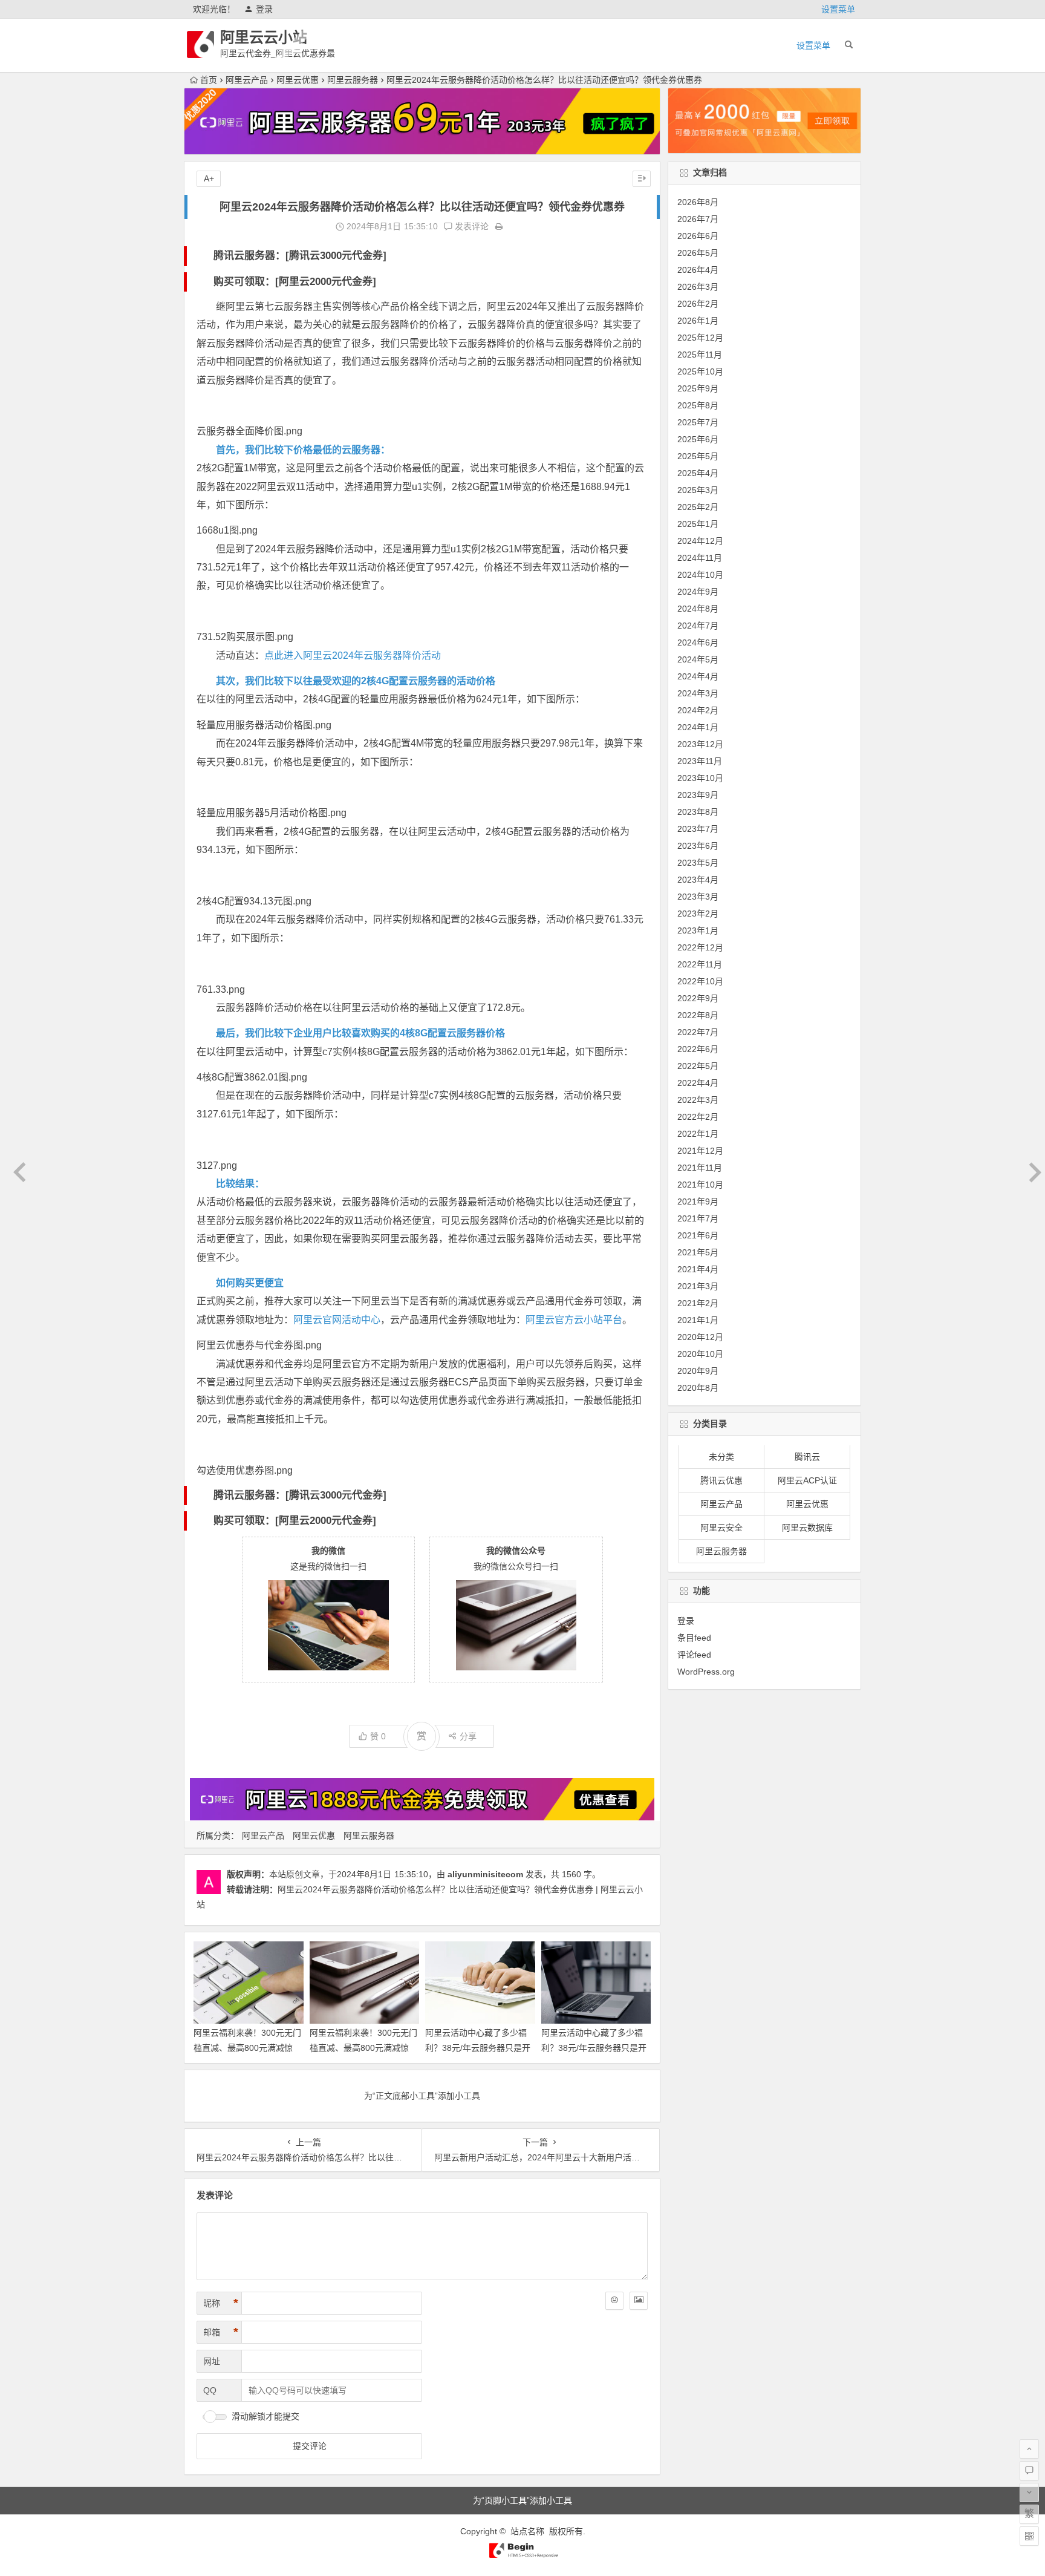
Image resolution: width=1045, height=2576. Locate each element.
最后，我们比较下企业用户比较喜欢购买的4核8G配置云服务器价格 (360, 1033)
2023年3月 (698, 897)
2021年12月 (700, 1151)
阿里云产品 (247, 80)
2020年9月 (698, 1371)
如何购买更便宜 (250, 1283)
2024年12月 (700, 541)
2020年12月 (700, 1337)
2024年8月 (698, 609)
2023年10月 (700, 778)
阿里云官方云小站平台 (574, 1320)
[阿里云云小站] (522, 2555)
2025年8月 (698, 405)
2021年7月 (698, 1218)
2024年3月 (698, 693)
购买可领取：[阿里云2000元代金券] (295, 282)
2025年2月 (698, 507)
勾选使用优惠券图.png (245, 1470)
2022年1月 (698, 1134)
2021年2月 (698, 1303)
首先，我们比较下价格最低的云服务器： (303, 450)
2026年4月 (698, 270)
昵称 (221, 2303)
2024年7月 (698, 626)
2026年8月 (698, 202)
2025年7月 (698, 422)
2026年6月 (698, 236)
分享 (468, 1736)
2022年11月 (700, 964)
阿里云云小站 (264, 37)
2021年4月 (698, 1269)
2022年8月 (698, 1015)
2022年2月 (698, 1117)
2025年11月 (700, 355)
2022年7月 (698, 1032)
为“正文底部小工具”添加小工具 (422, 2096)
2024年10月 (700, 575)
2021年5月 (698, 1252)
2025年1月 (698, 524)
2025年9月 (698, 388)
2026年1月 (698, 321)
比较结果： (240, 1184)
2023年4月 (698, 880)
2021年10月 (700, 1185)
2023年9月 (698, 795)
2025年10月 (700, 371)
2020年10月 (700, 1354)
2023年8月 (698, 812)
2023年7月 (698, 829)
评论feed (694, 1654)
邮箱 (221, 2332)
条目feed (694, 1637)
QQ (210, 2390)
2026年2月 (698, 304)
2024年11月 (700, 558)
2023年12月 (700, 744)
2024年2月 (698, 710)
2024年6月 (698, 642)
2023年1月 (698, 930)
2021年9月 (698, 1201)
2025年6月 (698, 439)
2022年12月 (700, 947)
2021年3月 (698, 1286)
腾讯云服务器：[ (251, 256)
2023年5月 (698, 863)
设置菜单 (838, 9)
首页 (209, 80)
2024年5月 (698, 659)
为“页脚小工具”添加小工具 (522, 2500)
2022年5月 (698, 1066)
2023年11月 (700, 761)
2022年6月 (698, 1049)
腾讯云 (807, 1457)
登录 (264, 9)
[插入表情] (614, 2301)
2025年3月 (698, 490)
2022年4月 (698, 1083)
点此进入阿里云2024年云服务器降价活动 (353, 655)
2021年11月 (700, 1168)
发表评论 (470, 226)
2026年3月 (698, 287)
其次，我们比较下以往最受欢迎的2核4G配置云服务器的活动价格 (356, 681)
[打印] (499, 226)
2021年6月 (698, 1235)
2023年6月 (698, 846)
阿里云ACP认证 (807, 1481)
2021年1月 (698, 1320)
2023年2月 (698, 914)
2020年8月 (698, 1388)
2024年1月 (698, 727)
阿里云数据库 (807, 1528)
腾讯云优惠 (721, 1481)
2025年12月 (700, 338)
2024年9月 (698, 592)
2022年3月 (698, 1100)
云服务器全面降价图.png (249, 431)
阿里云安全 (721, 1528)
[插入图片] (639, 2301)
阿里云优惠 (298, 80)
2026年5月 (698, 253)
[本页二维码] (1029, 2536)
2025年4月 (698, 473)
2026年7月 (698, 219)
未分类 (721, 1457)
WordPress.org (706, 1671)
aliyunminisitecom (485, 1874)
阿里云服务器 (353, 80)
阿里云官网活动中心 (337, 1320)
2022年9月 (698, 998)
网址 (212, 2361)
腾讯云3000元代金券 (336, 256)
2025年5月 (698, 456)
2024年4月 (698, 676)
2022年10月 (700, 981)
